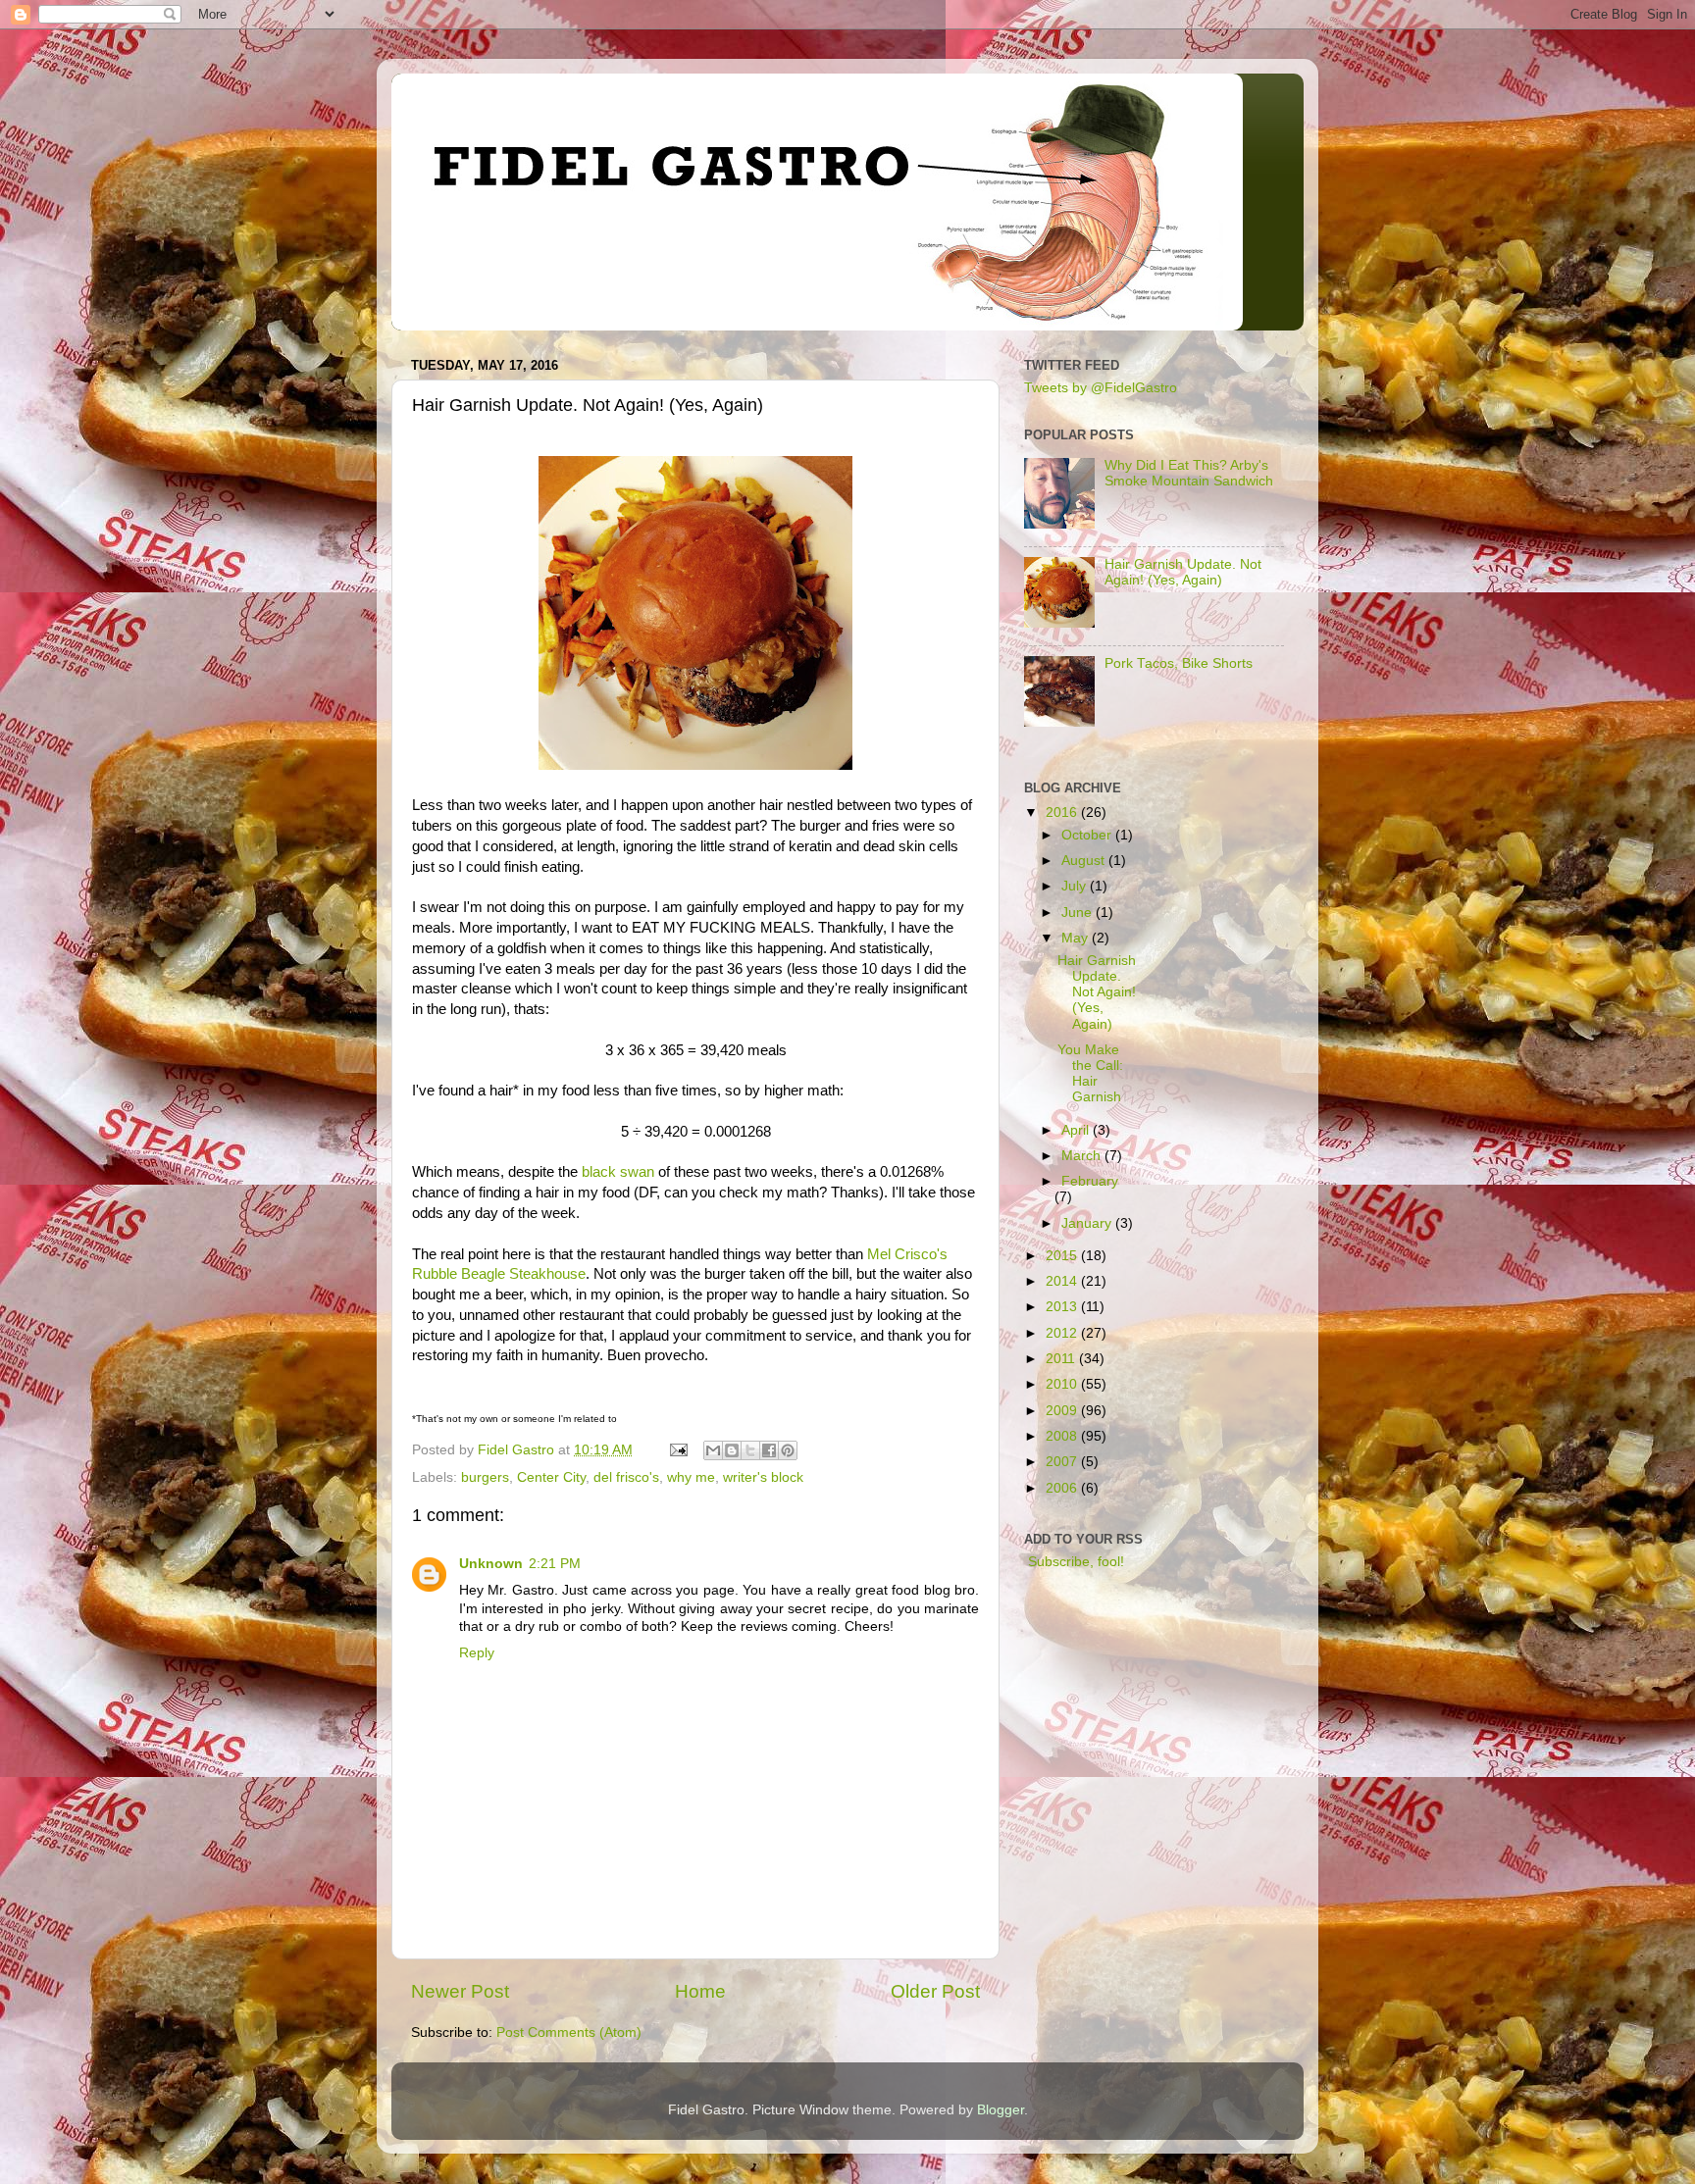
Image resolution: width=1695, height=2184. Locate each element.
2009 (1063, 1411)
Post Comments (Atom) (569, 2032)
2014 (1063, 1281)
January (1088, 1223)
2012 (1063, 1333)
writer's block (763, 1477)
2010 (1063, 1384)
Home (700, 1991)
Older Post (935, 1991)
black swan (618, 1172)
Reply (477, 1653)
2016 (1063, 813)
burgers (485, 1477)
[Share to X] (750, 1450)
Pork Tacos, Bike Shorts (1179, 663)
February (1090, 1181)
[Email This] (713, 1450)
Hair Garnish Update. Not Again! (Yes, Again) (1183, 572)
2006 (1063, 1488)
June (1079, 913)
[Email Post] (677, 1450)
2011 (1062, 1359)
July (1076, 886)
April (1077, 1130)
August (1085, 861)
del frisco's (626, 1477)
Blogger (1001, 2110)
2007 (1063, 1462)
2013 (1063, 1307)
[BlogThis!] (732, 1450)
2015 (1063, 1256)
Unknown (491, 1564)
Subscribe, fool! (1074, 1562)
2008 (1063, 1436)
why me (691, 1477)
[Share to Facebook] (769, 1450)
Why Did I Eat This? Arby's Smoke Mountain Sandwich (1189, 473)
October (1088, 835)
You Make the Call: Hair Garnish (1090, 1074)
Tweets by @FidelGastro (1101, 388)
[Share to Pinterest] (788, 1450)
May (1077, 938)
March (1083, 1156)
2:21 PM (555, 1564)
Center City (551, 1477)
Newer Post (460, 1991)
